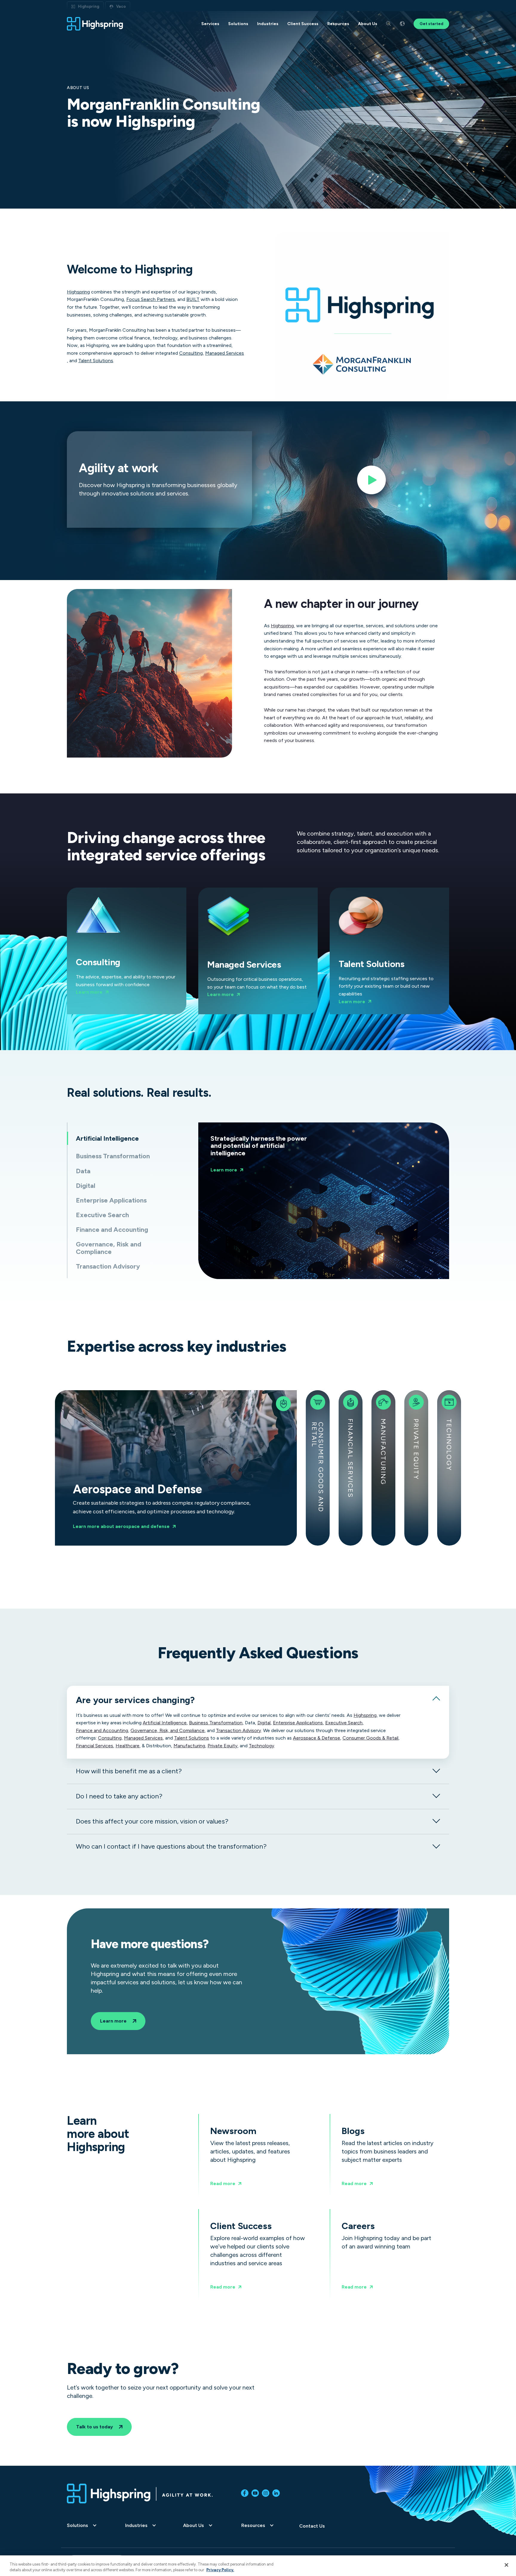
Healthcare (128, 1746)
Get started (431, 24)
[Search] (388, 24)
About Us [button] (368, 24)
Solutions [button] (238, 24)
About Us (193, 2525)
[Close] (506, 2565)
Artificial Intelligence (165, 1723)
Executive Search (344, 1723)
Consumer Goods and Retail (317, 1467)
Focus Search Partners (151, 299)
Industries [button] (268, 24)
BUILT (193, 299)
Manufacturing (383, 1452)
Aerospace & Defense (317, 1738)
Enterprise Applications (298, 1723)
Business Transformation (216, 1723)
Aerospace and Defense (128, 1468)
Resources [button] (338, 24)
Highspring (89, 6)
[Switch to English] (402, 24)
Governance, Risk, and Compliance (168, 1731)
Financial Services (350, 1458)
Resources (253, 2525)
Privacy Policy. (220, 2570)
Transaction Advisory (238, 1731)
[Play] (371, 482)
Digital (264, 1723)
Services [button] (210, 24)
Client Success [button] (303, 24)
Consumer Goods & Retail (370, 1738)
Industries (136, 2525)
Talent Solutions (96, 361)
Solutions (77, 2525)
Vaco (121, 6)
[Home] (95, 24)
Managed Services (225, 353)
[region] (258, 2566)
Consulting (191, 353)
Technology (449, 1445)
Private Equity (416, 1449)
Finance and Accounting (102, 1731)
